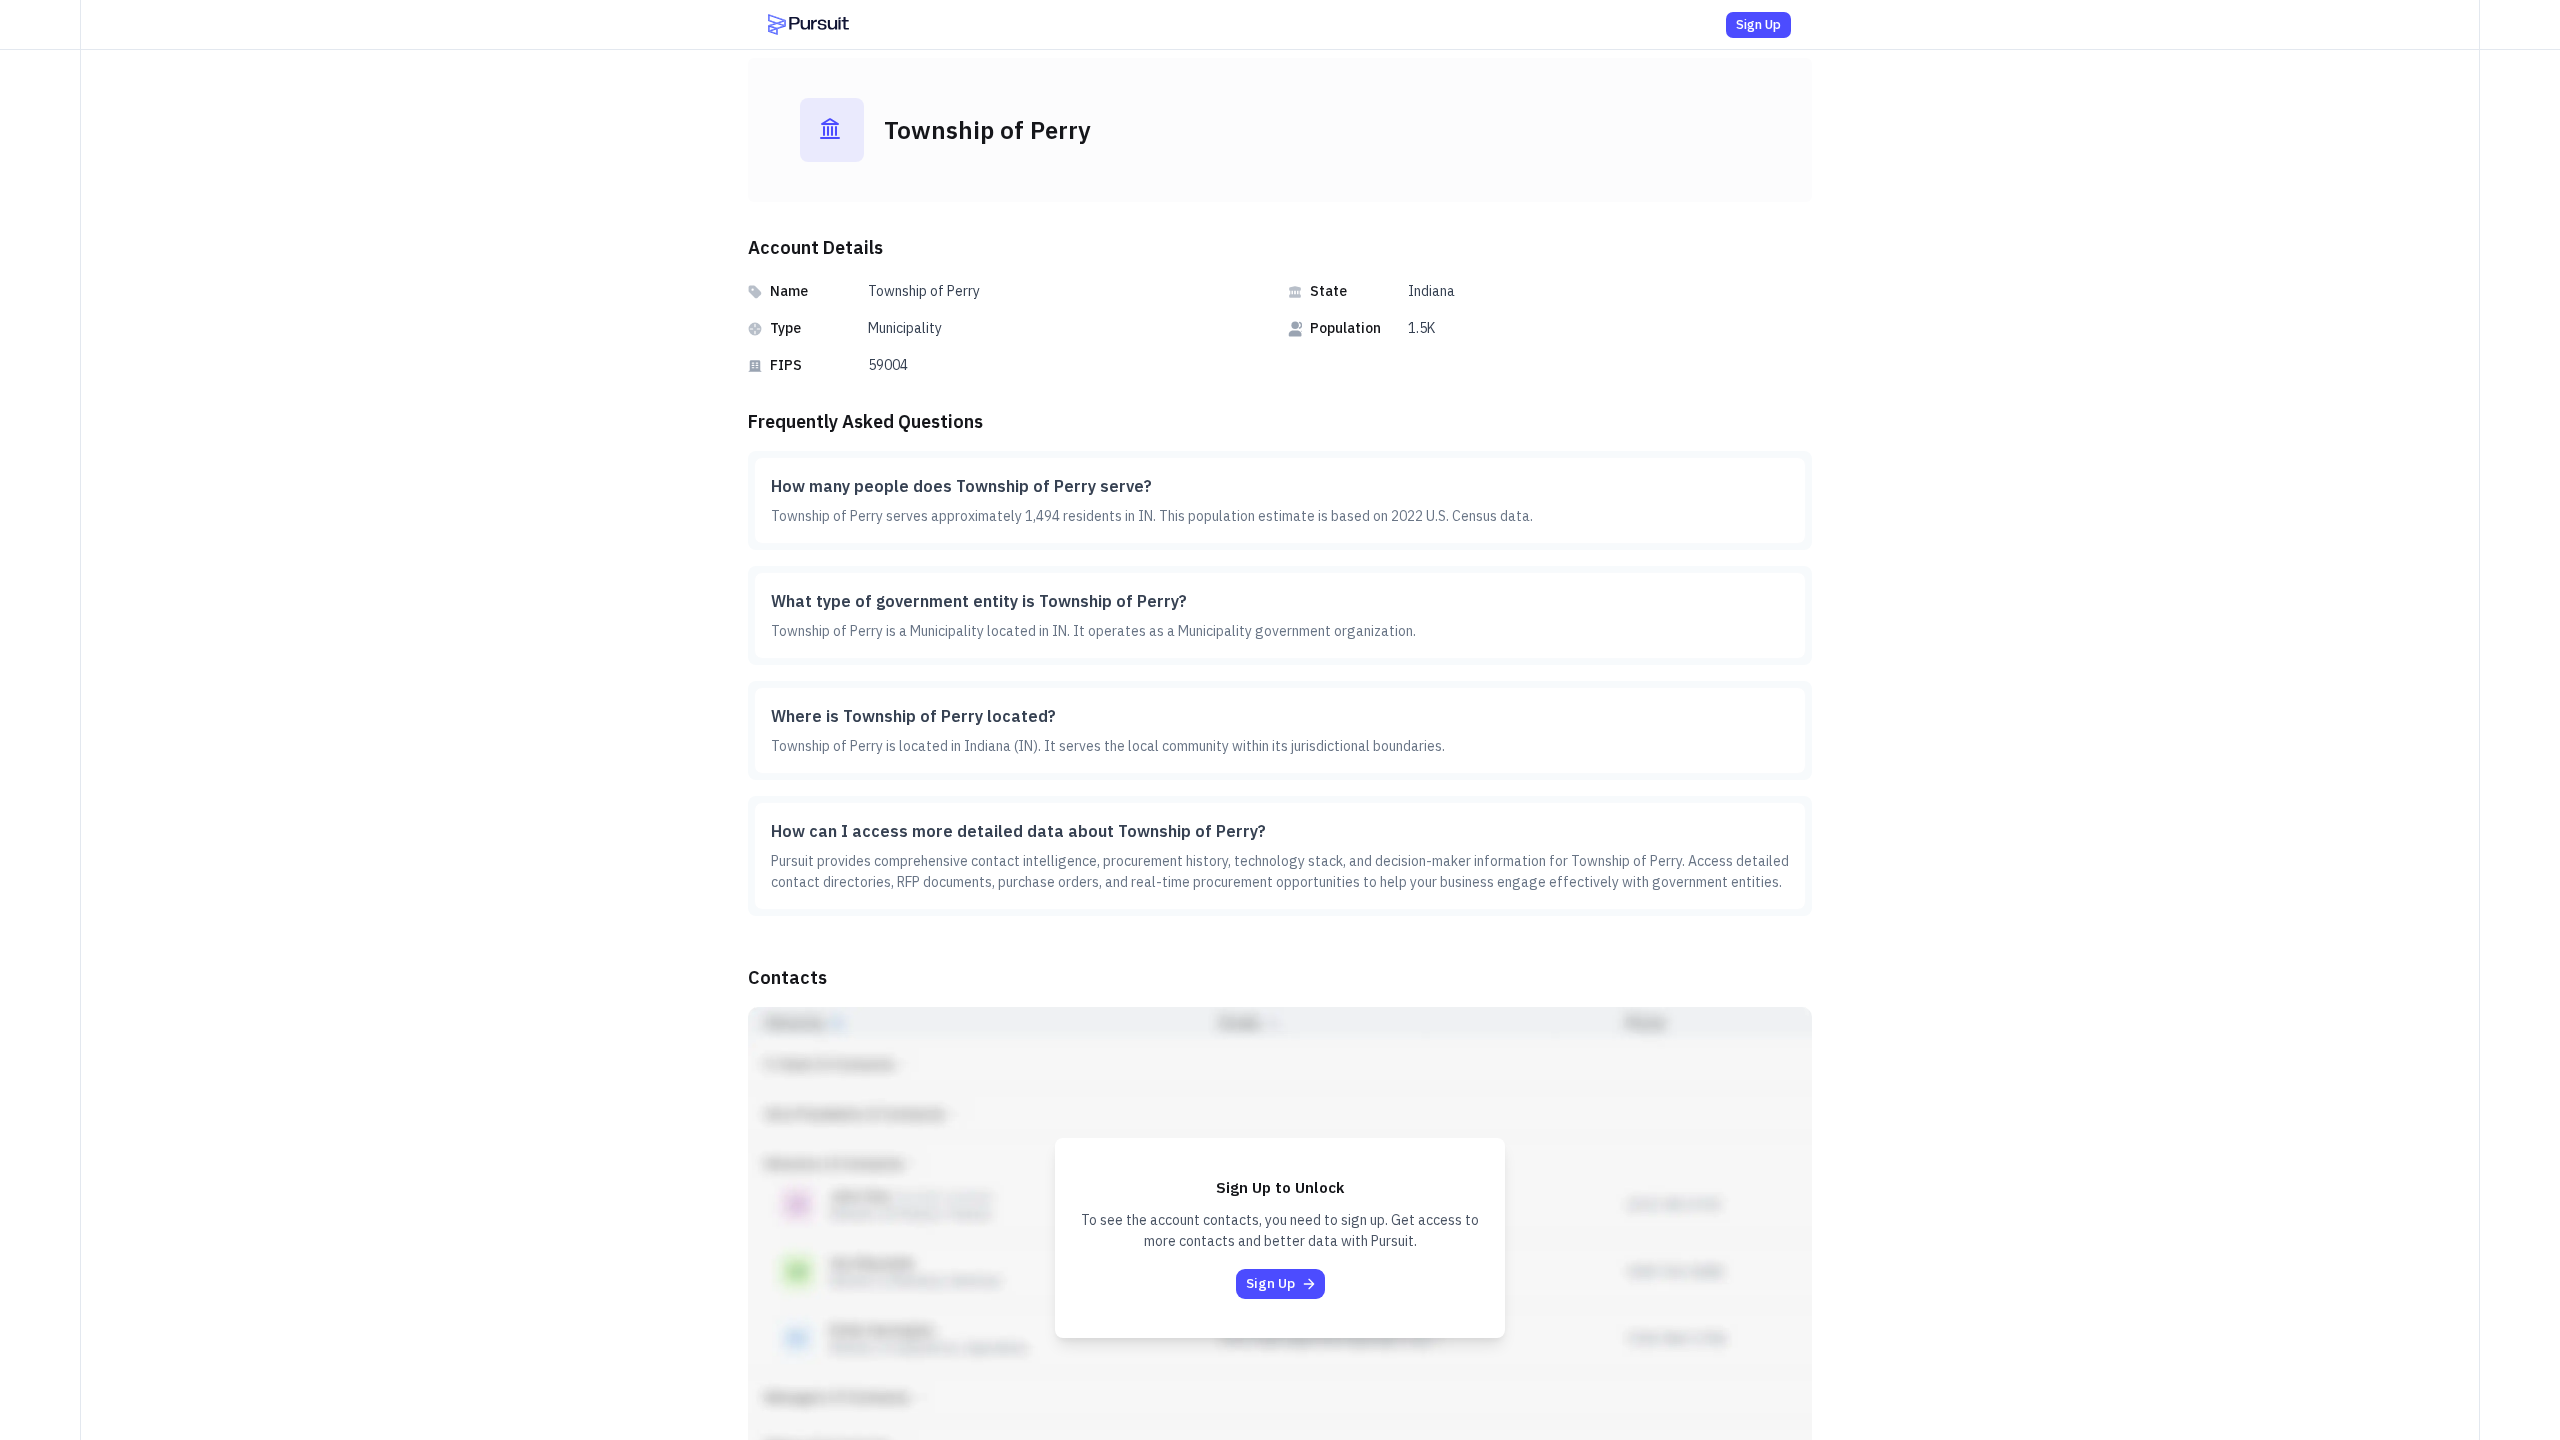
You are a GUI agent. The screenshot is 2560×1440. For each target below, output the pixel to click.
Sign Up (1758, 24)
